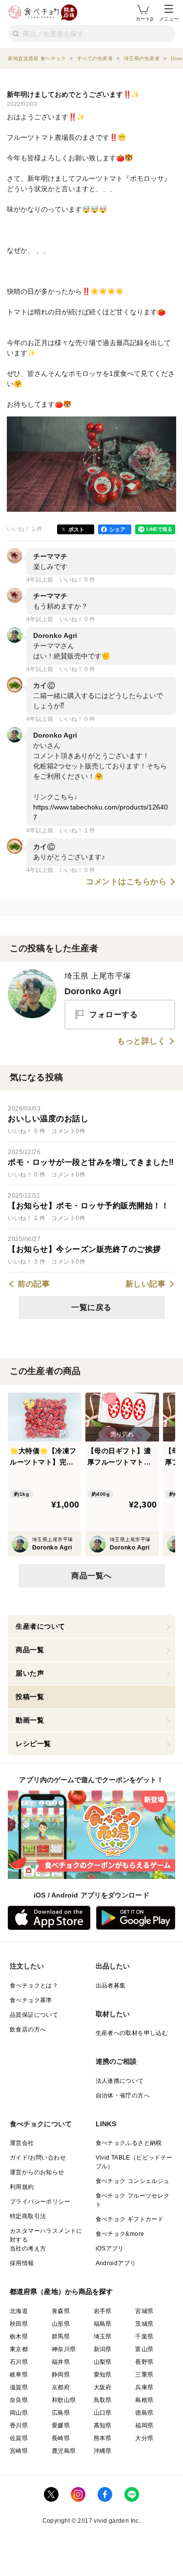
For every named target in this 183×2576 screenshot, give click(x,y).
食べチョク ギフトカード (130, 2219)
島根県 (144, 2400)
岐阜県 (19, 2375)
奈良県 (19, 2400)
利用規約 (22, 2187)
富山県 (144, 2349)
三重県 (144, 2375)
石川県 (19, 2362)
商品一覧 (30, 1650)
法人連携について (120, 2081)
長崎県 (61, 2438)
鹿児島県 (64, 2451)
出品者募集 (111, 1986)
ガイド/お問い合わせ (38, 2158)
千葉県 (144, 2336)
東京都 (19, 2349)
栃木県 (19, 2336)
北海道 (19, 2311)
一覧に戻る (91, 1307)
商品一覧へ (91, 1576)
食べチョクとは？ (34, 1986)
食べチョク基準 (31, 2000)
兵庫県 (144, 2387)
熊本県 (103, 2438)
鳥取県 (103, 2400)
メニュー (169, 19)
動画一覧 (30, 1720)
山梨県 (103, 2362)
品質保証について (34, 2015)
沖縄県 (103, 2451)
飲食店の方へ (28, 2030)
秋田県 (19, 2324)
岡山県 (19, 2413)
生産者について (41, 1626)
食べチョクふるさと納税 (129, 2143)
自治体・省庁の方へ (123, 2096)
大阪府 (103, 2387)
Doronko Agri (93, 991)
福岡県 (144, 2425)
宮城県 (144, 2311)
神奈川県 (64, 2349)
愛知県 (103, 2375)
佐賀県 (19, 2438)
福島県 (103, 2324)
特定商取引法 (28, 2216)
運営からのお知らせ (37, 2172)
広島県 (61, 2413)
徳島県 (144, 2413)
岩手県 (103, 2311)
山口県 (103, 2413)
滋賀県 (19, 2387)
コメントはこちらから (126, 882)
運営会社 (22, 2143)
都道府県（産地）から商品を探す (61, 2292)
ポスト (76, 529)
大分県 (144, 2438)
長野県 (144, 2362)
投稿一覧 (30, 1697)
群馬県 (61, 2336)
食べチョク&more (120, 2234)
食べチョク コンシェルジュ (133, 2181)
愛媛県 (61, 2425)
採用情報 (22, 2263)
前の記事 (34, 1284)
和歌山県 (64, 2400)
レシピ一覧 (33, 1744)
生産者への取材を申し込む (132, 2033)
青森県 (61, 2311)
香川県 (19, 2425)
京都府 (61, 2387)
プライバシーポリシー (40, 2202)
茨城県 (144, 2324)
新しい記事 (146, 1284)
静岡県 (61, 2375)
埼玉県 (103, 2336)
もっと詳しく (141, 1041)
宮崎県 (19, 2451)
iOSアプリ (110, 2249)
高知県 (103, 2425)
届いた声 (30, 1673)
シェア (117, 529)
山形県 (61, 2324)
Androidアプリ (116, 2263)
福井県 (61, 2362)
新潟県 (103, 2349)
